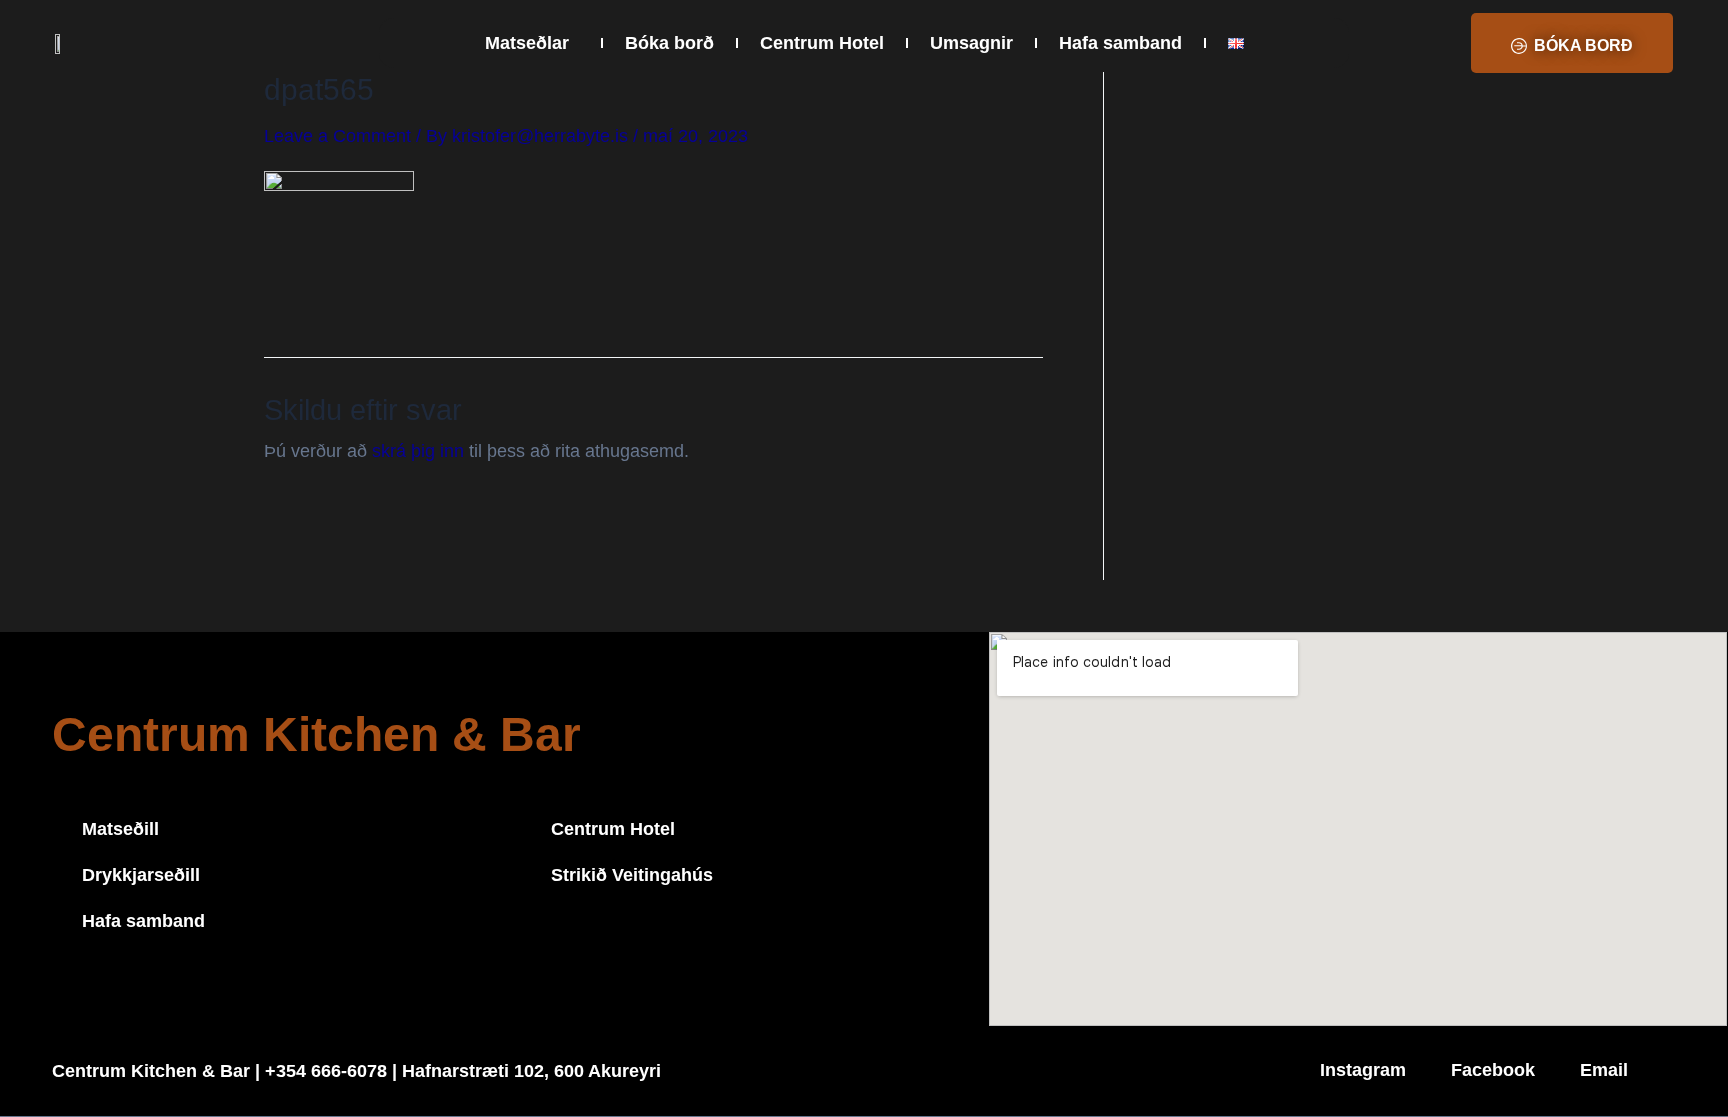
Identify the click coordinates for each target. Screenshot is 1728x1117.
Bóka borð (669, 43)
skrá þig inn (418, 451)
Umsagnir (971, 43)
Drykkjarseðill (141, 875)
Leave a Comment (337, 136)
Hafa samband (1120, 43)
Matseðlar (527, 43)
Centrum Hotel (822, 43)
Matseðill (120, 829)
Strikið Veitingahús (632, 875)
